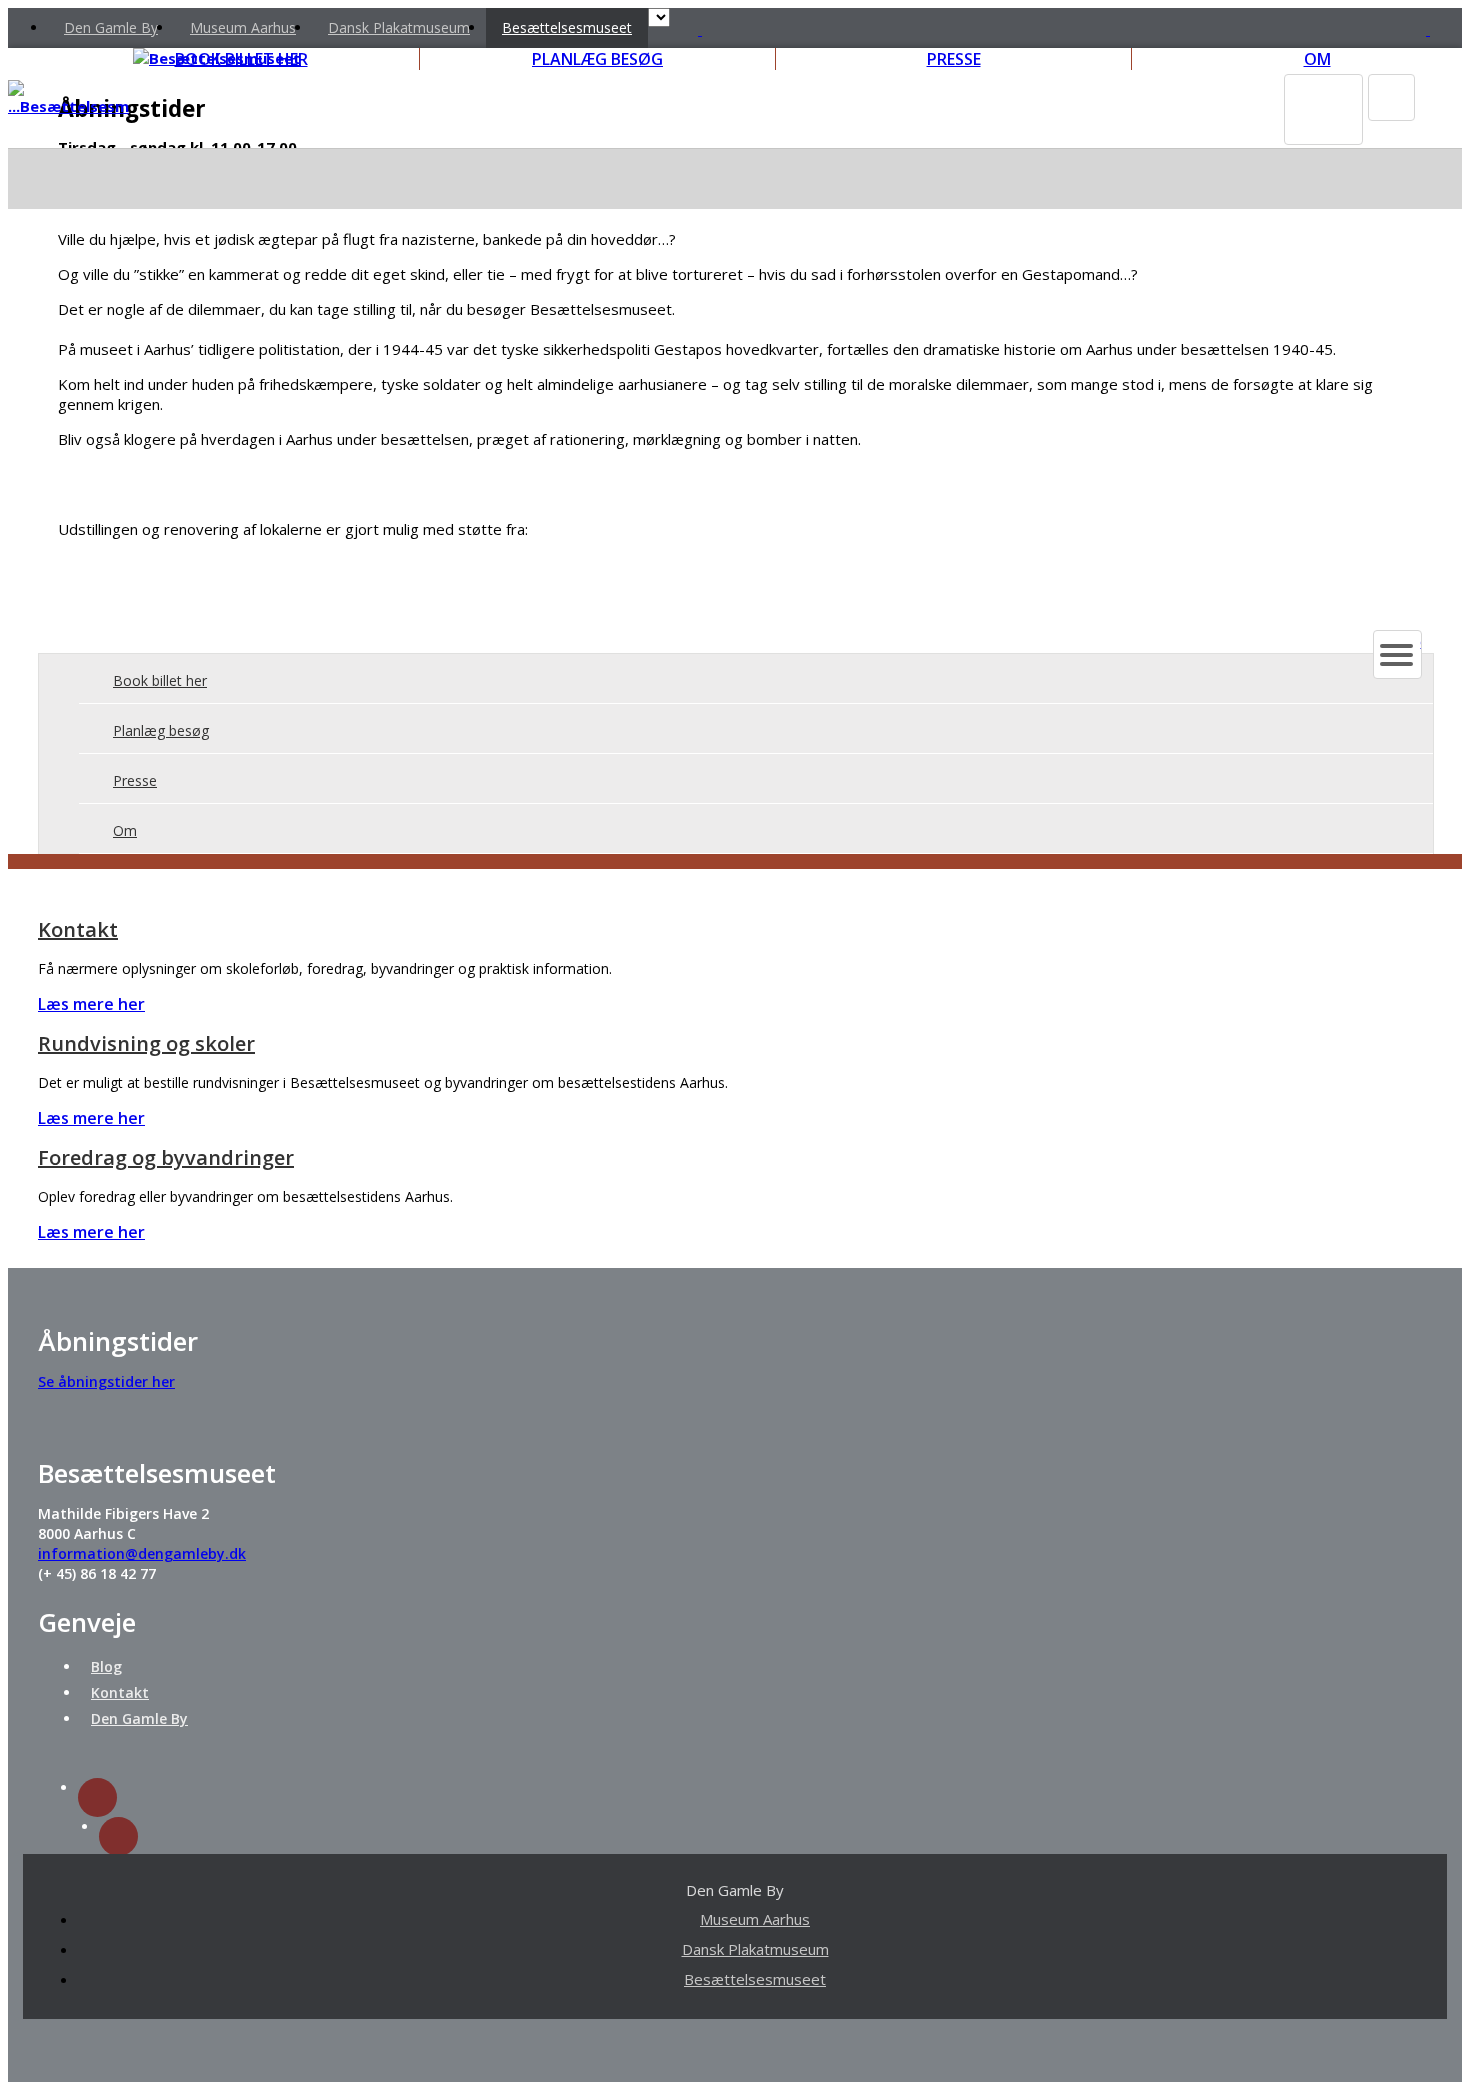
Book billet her (160, 680)
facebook (118, 1836)
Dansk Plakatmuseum (399, 27)
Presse (135, 780)
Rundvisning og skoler (146, 1043)
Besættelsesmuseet (567, 27)
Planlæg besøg (161, 730)
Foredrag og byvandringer (166, 1157)
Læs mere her (91, 1004)
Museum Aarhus (243, 27)
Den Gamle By (111, 27)
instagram (97, 1797)
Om (125, 830)
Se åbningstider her (106, 1381)
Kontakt (78, 929)
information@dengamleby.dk (142, 1553)
